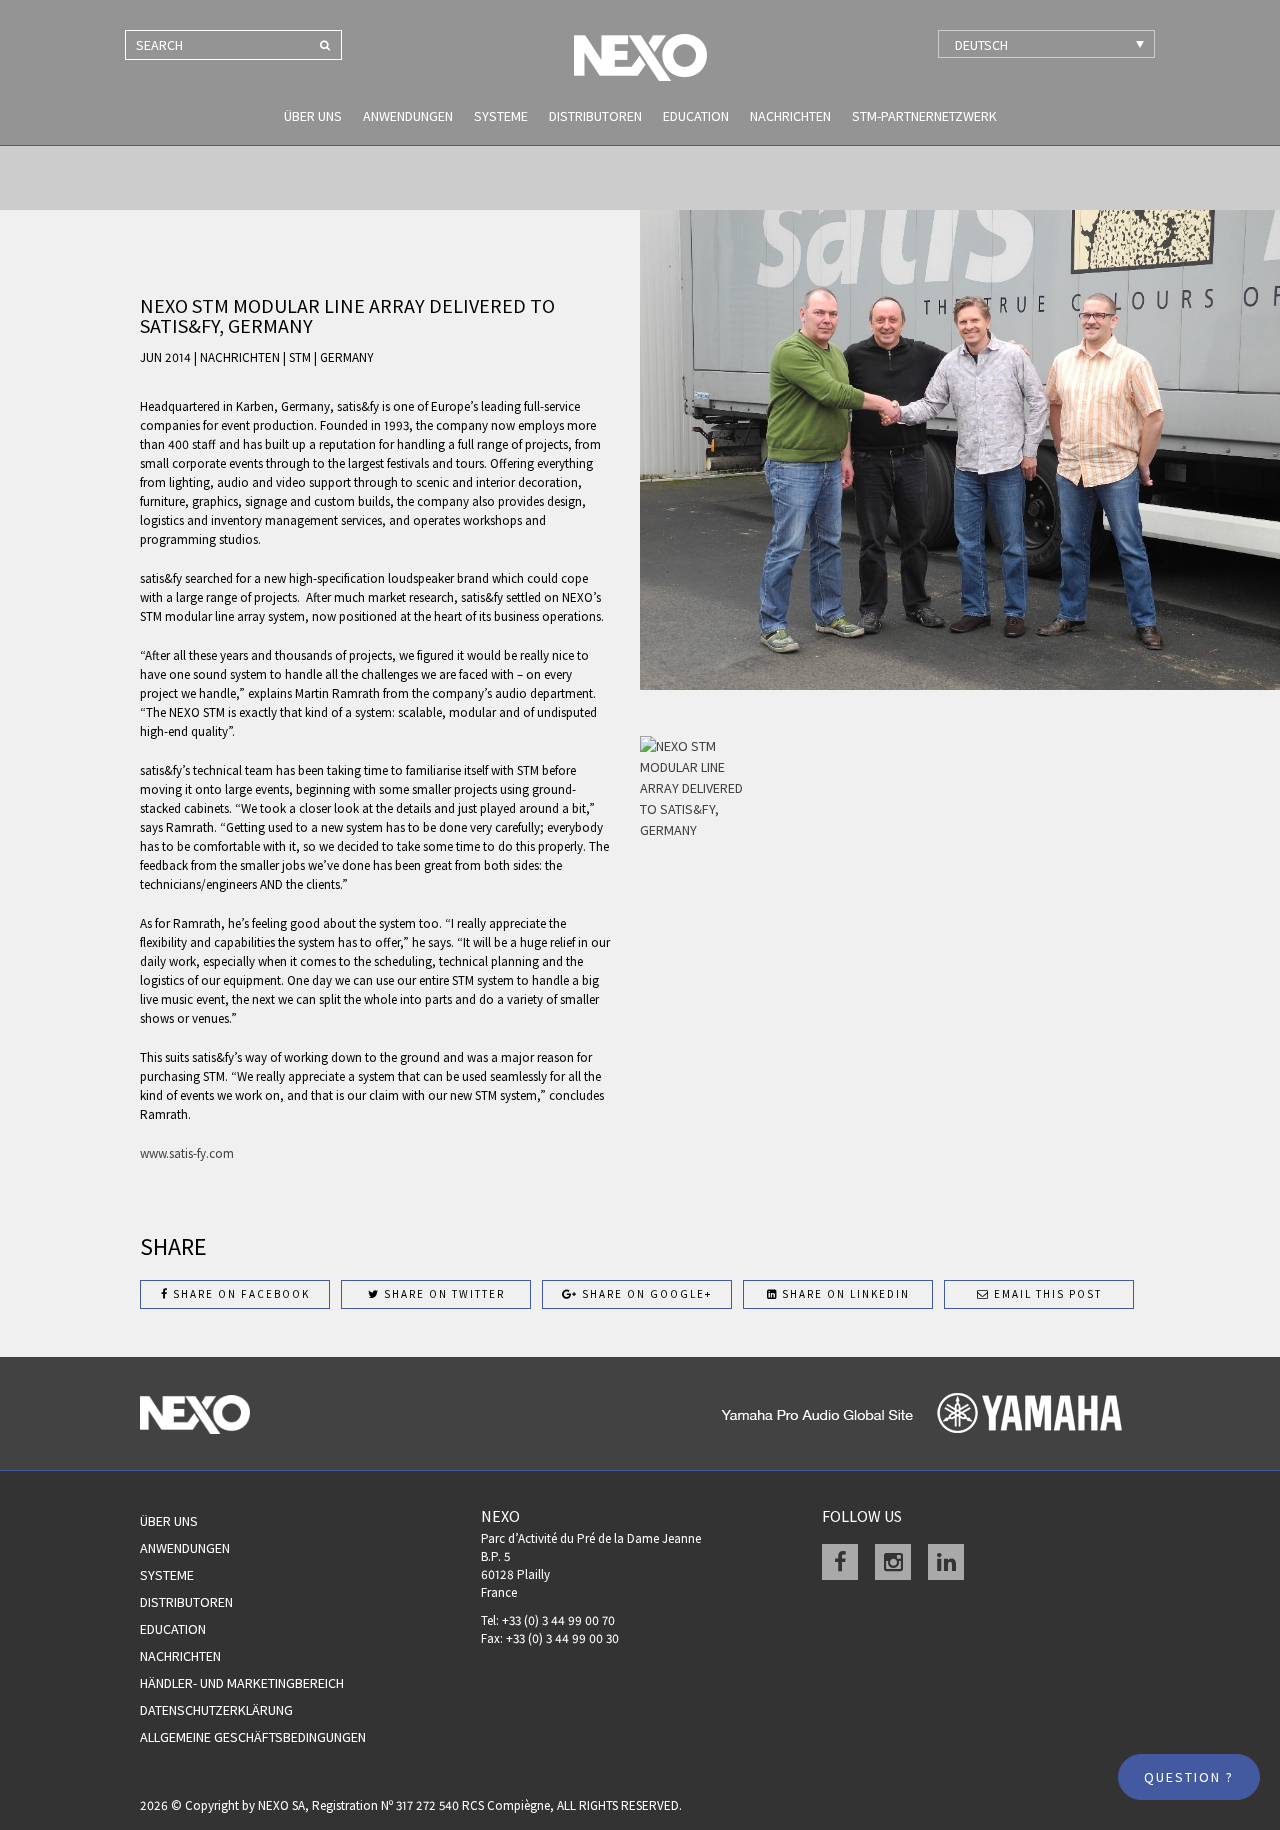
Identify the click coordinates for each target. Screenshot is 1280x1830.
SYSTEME (501, 116)
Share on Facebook (239, 1294)
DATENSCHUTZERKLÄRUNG (216, 1710)
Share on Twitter (442, 1294)
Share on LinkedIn (844, 1294)
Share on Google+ (645, 1294)
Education (696, 116)
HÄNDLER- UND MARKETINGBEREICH (242, 1683)
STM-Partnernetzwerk (924, 116)
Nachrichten (790, 116)
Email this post (1046, 1294)
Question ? (1189, 1777)
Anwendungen (408, 116)
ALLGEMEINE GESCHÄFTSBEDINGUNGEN (253, 1737)
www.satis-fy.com (187, 1153)
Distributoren (595, 116)
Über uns (313, 116)
